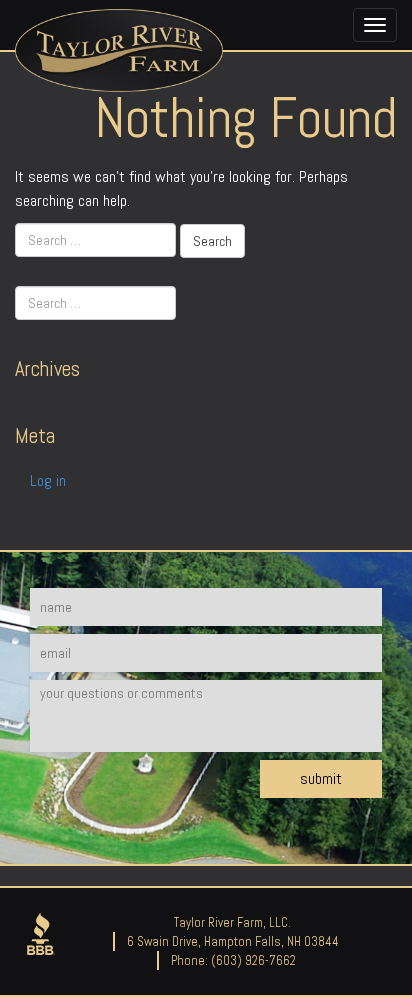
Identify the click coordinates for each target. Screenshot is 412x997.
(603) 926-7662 (253, 960)
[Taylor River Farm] (119, 53)
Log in (48, 480)
